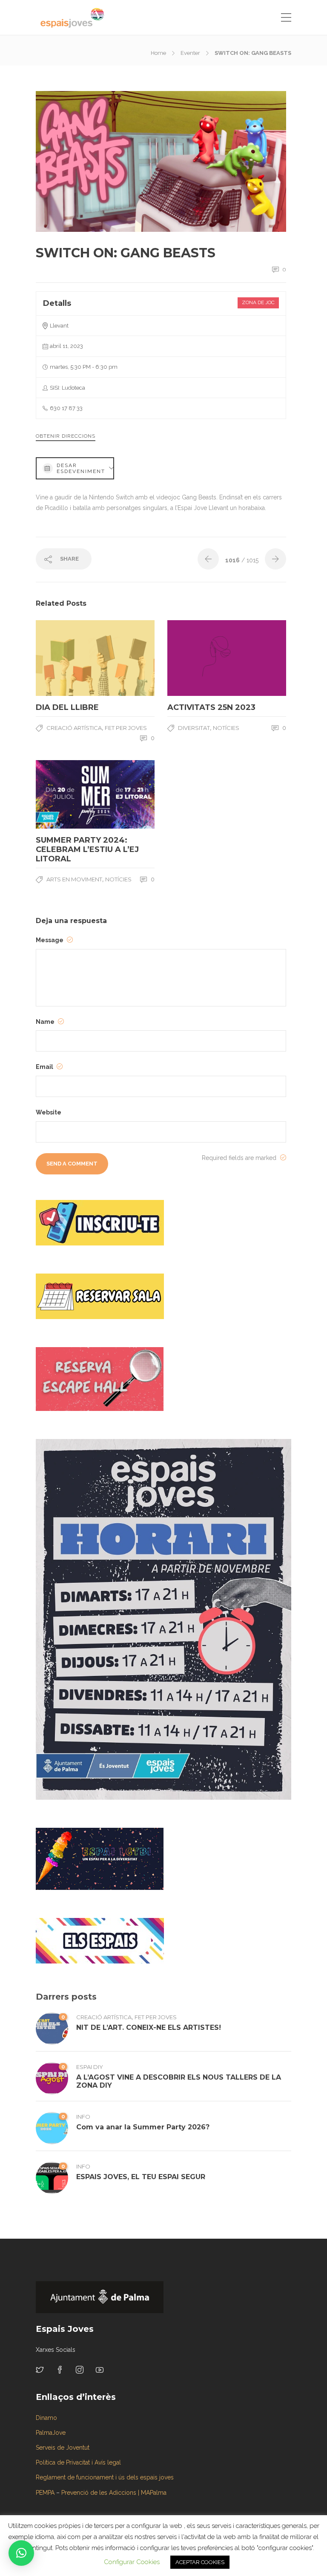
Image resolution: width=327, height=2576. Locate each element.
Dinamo (46, 2418)
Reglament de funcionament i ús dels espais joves (105, 2477)
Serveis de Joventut (63, 2448)
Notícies (118, 879)
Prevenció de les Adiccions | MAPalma (114, 2493)
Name (46, 1022)
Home (158, 53)
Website (49, 1112)
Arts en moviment (74, 879)
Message (50, 940)
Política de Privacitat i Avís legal (78, 2462)
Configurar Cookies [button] (132, 2562)
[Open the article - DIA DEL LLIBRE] (66, 658)
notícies (226, 728)
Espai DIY (90, 2067)
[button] (21, 2553)
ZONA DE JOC (258, 302)
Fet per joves (126, 728)
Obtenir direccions (66, 436)
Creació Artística (74, 728)
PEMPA (45, 2493)
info (83, 2117)
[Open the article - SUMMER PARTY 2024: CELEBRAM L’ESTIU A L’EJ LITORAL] (66, 794)
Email (45, 1067)
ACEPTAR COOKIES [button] (200, 2562)
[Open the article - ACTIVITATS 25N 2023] (197, 658)
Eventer (190, 53)
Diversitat (194, 728)
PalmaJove (51, 2433)
